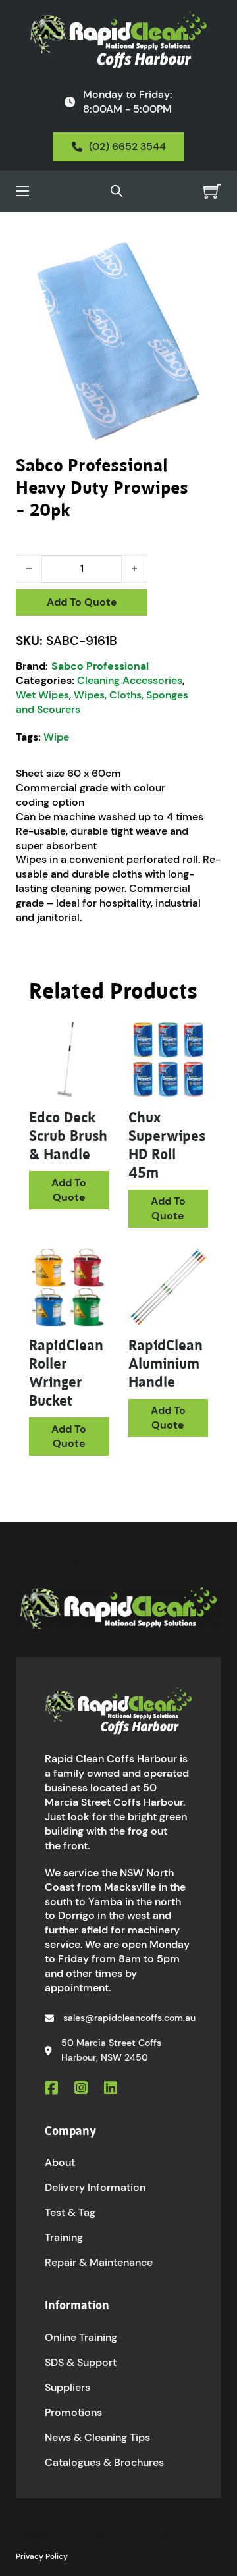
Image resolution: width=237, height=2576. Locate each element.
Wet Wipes (42, 695)
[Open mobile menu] (22, 191)
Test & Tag (70, 2212)
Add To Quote (82, 602)
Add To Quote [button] (69, 1190)
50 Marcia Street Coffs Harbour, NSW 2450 (111, 2050)
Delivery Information (95, 2187)
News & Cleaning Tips (97, 2437)
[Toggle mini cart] (212, 191)
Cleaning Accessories (130, 680)
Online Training (81, 2337)
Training (64, 2237)
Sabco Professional (100, 666)
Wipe (56, 737)
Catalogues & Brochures (104, 2462)
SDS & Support (81, 2362)
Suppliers (67, 2387)
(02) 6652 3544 (127, 146)
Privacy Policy (42, 2556)
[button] (203, 257)
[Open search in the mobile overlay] (117, 191)
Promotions (73, 2412)
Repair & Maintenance (99, 2262)
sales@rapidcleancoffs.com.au (129, 2018)
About (60, 2162)
